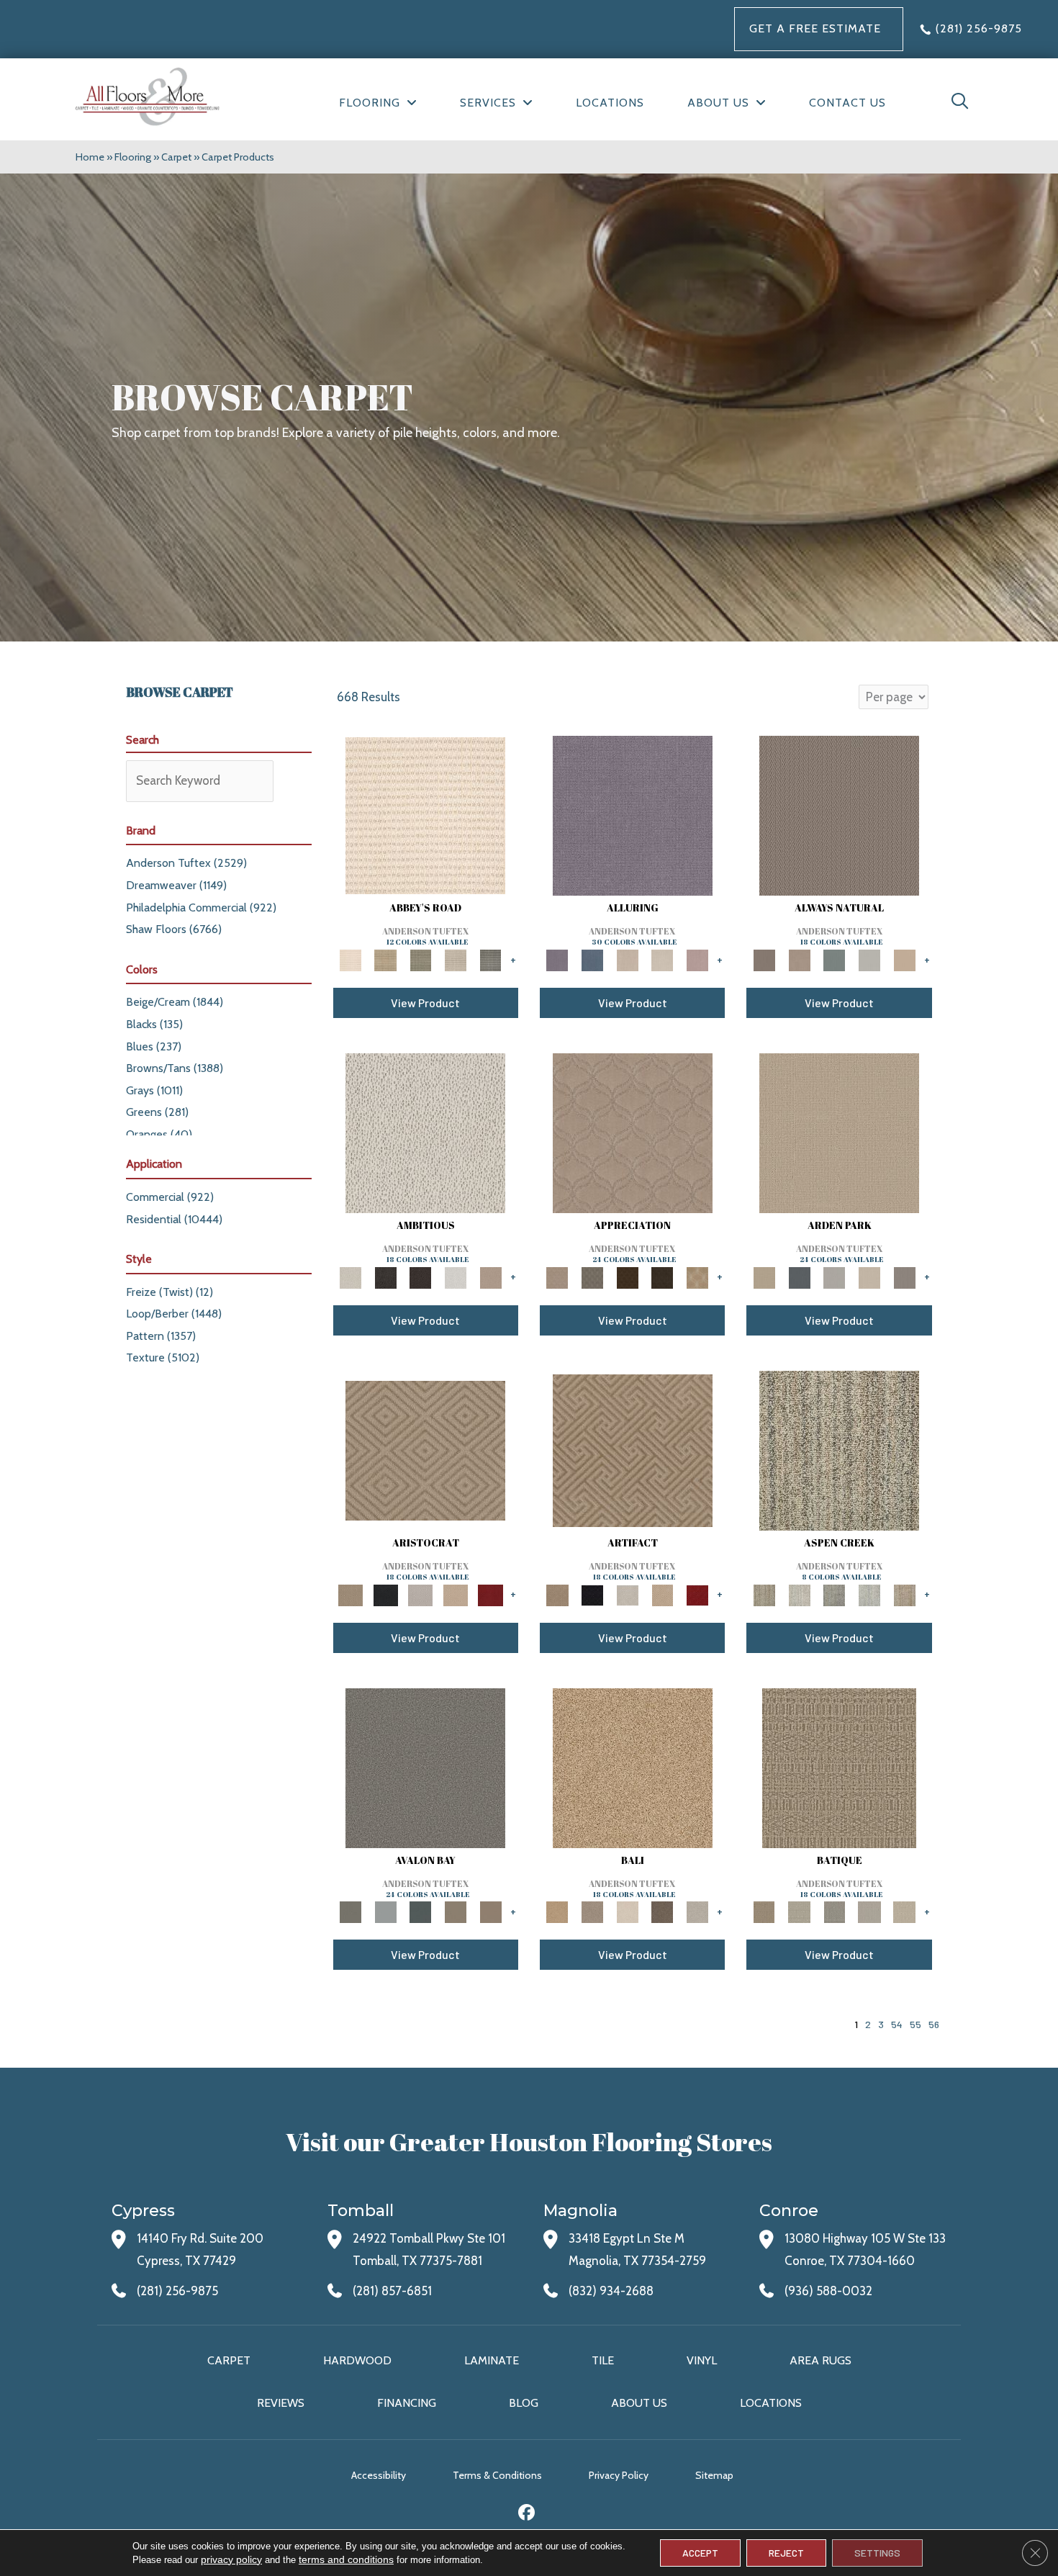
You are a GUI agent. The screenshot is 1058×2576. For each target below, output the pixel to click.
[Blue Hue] (799, 1276)
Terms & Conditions (497, 2475)
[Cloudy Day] (835, 1276)
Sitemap (714, 2475)
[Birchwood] (425, 1449)
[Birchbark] (663, 959)
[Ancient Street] (799, 1911)
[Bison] (627, 1276)
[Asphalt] (425, 1767)
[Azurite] (593, 959)
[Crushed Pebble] (870, 1911)
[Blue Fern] (835, 959)
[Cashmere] (456, 1594)
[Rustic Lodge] (904, 1594)
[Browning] (663, 1276)
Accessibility (379, 2475)
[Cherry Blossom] (490, 1594)
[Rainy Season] (870, 1594)
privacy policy (231, 2559)
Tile (603, 2360)
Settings (877, 2553)
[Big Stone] (593, 1911)
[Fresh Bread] (490, 1276)
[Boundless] (421, 959)
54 (897, 2024)
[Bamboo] (385, 959)
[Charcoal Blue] (421, 1911)
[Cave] (663, 1911)
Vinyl (702, 2360)
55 (915, 2024)
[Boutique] (904, 959)
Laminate (492, 2360)
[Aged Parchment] (839, 1767)
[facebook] (527, 2514)
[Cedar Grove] (839, 1449)
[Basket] (799, 959)
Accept (700, 2553)
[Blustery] (870, 959)
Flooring (133, 157)
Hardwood (357, 2360)
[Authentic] (839, 1132)
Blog (524, 2403)
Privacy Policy (619, 2475)
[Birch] (627, 1911)
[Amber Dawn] (633, 1767)
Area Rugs (820, 2360)
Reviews (281, 2403)
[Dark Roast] (421, 1276)
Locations (771, 2403)
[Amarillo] (633, 1132)
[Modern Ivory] (799, 1594)
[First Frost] (456, 1276)
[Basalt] (627, 959)
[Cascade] (421, 1594)
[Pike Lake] (835, 1594)
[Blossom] (698, 959)
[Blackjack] (385, 1594)
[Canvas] (425, 1132)
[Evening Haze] (904, 1276)
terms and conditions (346, 2559)
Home (90, 157)
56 (934, 2024)
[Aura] (425, 814)
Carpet (176, 157)
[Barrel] (839, 814)
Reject (786, 2553)
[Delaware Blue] (490, 959)
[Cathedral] (835, 1911)
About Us (639, 2403)
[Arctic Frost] (593, 1276)
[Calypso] (385, 1911)
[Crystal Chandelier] (904, 1911)
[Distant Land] (490, 1911)
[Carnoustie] (698, 1276)
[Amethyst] (633, 814)
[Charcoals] (385, 1276)
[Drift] (870, 1276)
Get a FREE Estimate (815, 28)
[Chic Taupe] (456, 959)
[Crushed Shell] (698, 1911)
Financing (407, 2403)
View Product (425, 1003)
